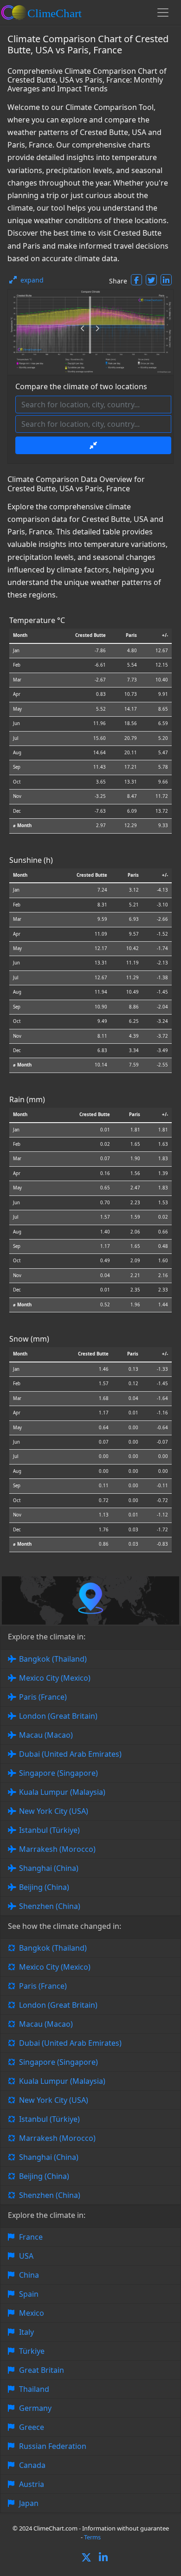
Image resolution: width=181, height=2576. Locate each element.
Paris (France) (43, 1697)
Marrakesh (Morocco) (57, 1849)
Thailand (34, 2389)
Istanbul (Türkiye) (49, 1830)
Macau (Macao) (46, 1735)
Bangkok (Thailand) (53, 1659)
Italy (26, 2332)
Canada (32, 2465)
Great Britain (42, 2370)
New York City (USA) (54, 1811)
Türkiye (32, 2351)
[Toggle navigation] (163, 13)
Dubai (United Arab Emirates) (70, 1754)
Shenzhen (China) (50, 1906)
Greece (32, 2427)
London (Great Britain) (58, 1716)
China (29, 2275)
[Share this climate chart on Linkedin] (166, 280)
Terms (92, 2537)
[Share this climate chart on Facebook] (136, 280)
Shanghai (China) (49, 1868)
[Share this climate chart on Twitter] (151, 280)
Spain (29, 2294)
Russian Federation (53, 2446)
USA (26, 2256)
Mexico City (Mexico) (55, 1678)
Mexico (32, 2313)
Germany (35, 2408)
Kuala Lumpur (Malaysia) (62, 1792)
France (31, 2237)
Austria (32, 2484)
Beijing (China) (44, 1887)
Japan (29, 2503)
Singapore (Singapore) (58, 1773)
